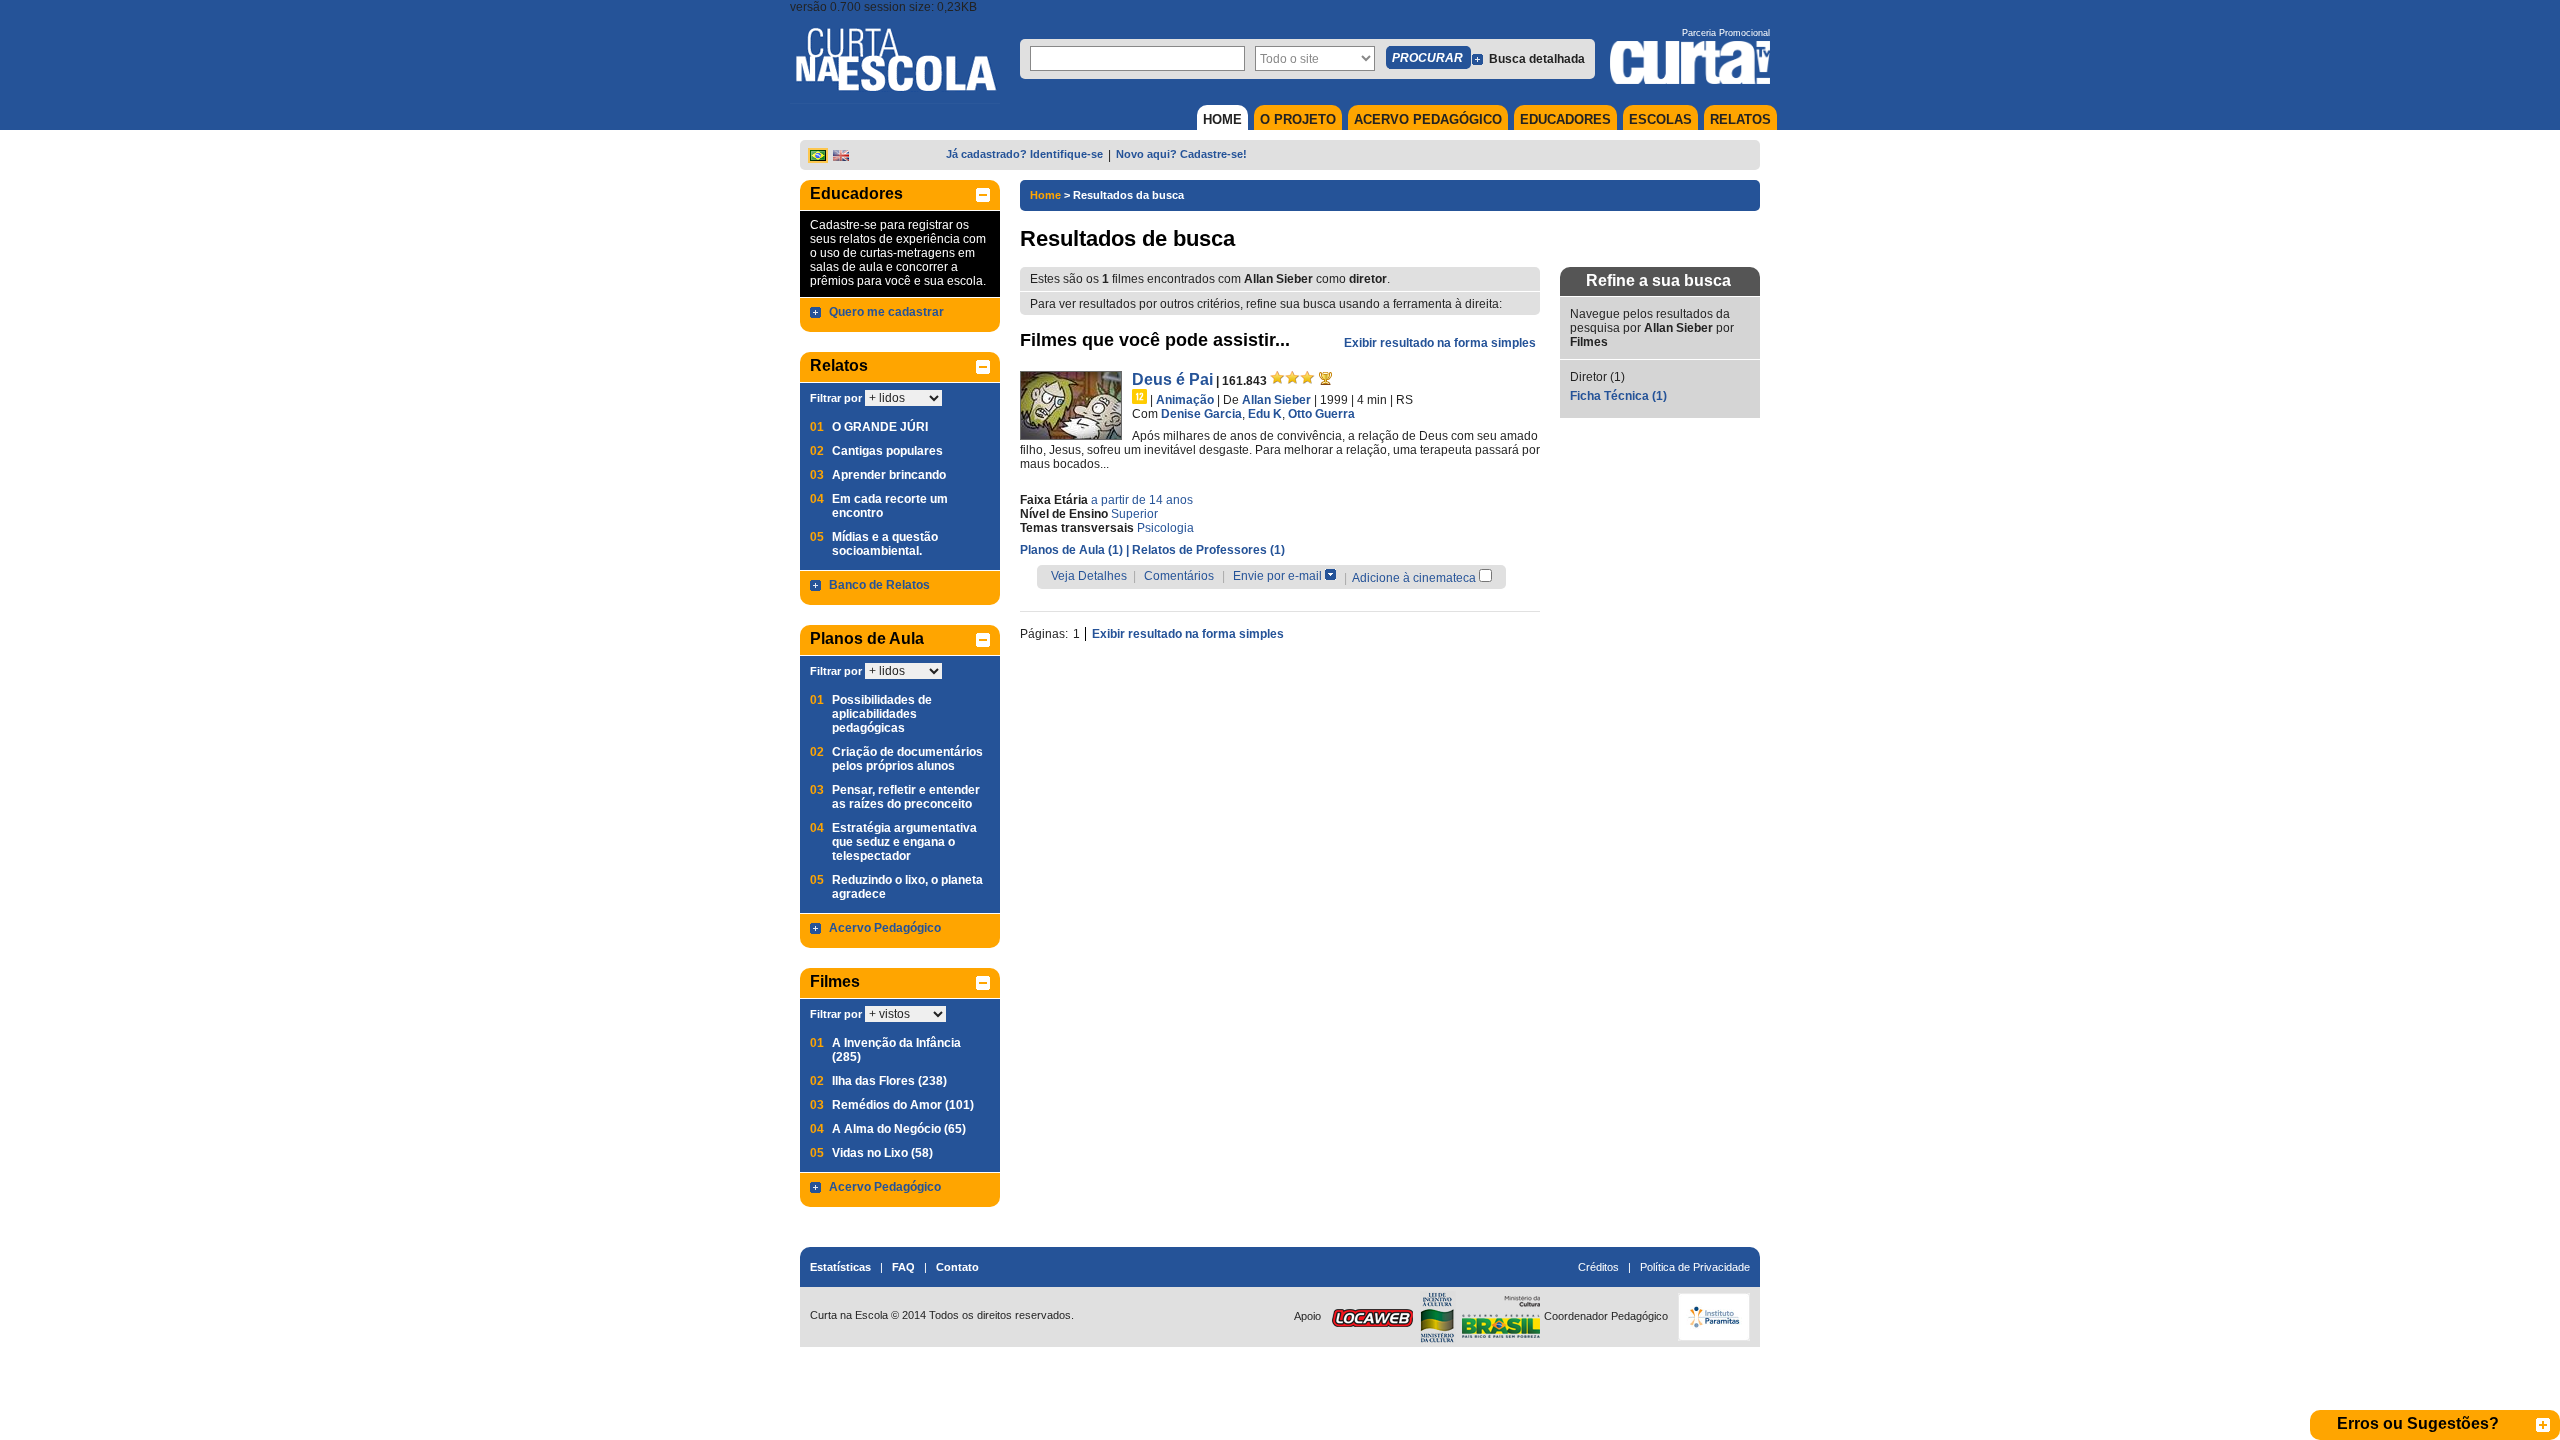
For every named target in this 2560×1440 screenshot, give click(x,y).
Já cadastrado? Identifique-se (1024, 154)
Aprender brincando (889, 475)
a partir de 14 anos (1142, 500)
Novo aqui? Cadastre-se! (1181, 154)
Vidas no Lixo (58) (882, 1153)
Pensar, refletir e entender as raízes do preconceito (906, 797)
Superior (1134, 514)
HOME (1222, 119)
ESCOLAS (1660, 119)
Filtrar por (836, 398)
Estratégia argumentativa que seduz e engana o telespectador (904, 842)
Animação (1185, 400)
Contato (957, 1267)
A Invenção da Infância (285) (896, 1050)
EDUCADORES (1565, 119)
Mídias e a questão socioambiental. (885, 544)
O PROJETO (1298, 119)
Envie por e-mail (1277, 576)
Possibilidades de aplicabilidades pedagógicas (882, 714)
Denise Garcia (1201, 414)
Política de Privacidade (1695, 1267)
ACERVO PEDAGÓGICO (1428, 119)
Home (1045, 195)
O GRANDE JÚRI (880, 427)
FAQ (903, 1267)
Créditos (1598, 1267)
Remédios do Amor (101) (903, 1105)
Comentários (1179, 576)
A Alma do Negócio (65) (899, 1129)
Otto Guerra (1321, 414)
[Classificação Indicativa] (1139, 396)
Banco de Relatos (879, 585)
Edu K (1265, 414)
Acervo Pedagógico (885, 928)
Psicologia (1165, 528)
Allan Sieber (1276, 400)
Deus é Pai (1172, 379)
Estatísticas (840, 1267)
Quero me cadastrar (886, 312)
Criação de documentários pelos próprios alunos (907, 759)
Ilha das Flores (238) (889, 1081)
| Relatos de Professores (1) (1205, 550)
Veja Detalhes (1089, 576)
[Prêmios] (1325, 378)
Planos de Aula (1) (1073, 550)
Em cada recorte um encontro (890, 506)
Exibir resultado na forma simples (1440, 343)
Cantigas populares (887, 451)
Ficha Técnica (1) (1618, 396)
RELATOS (1740, 119)
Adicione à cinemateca (1414, 578)
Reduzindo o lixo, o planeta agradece (907, 887)
